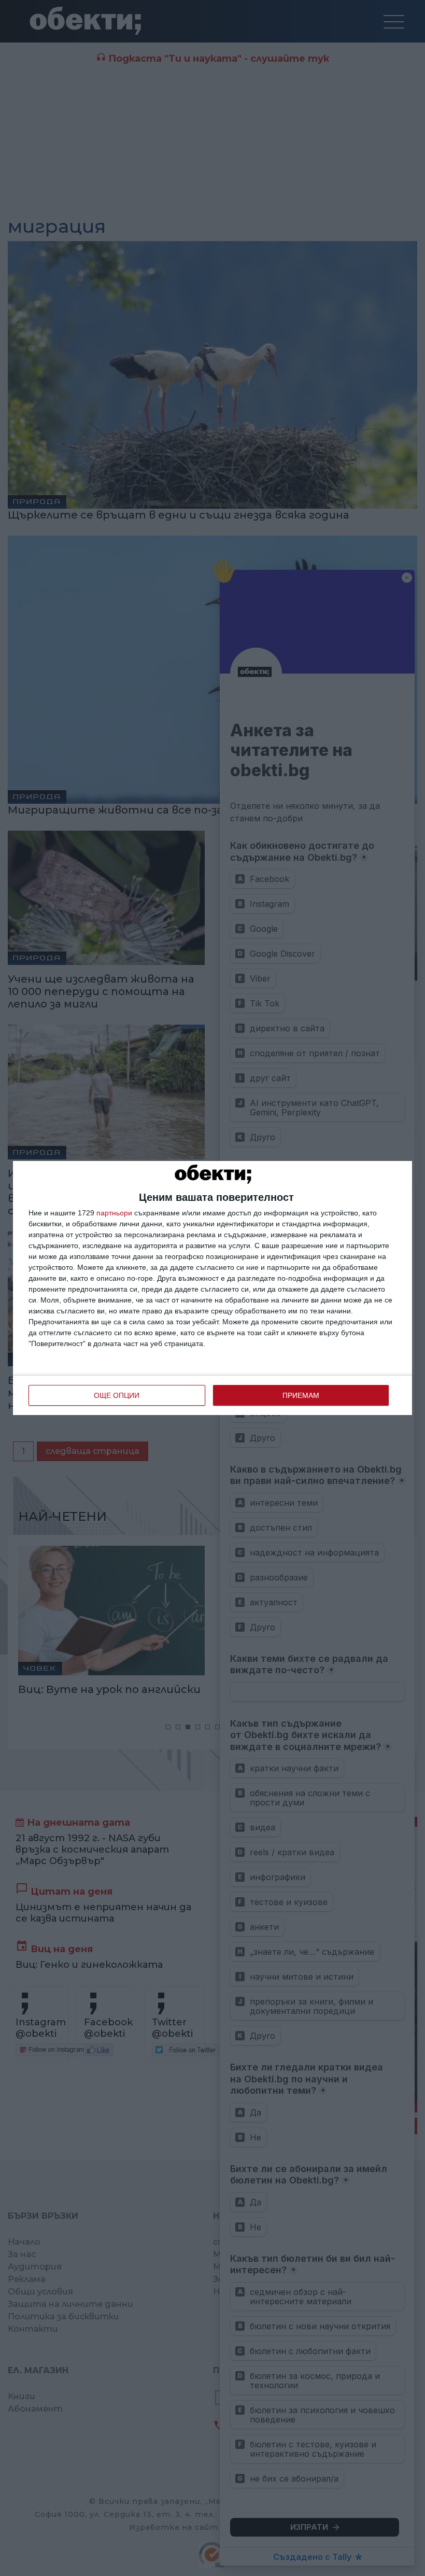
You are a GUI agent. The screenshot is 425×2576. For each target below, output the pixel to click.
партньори (114, 1213)
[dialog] (212, 1288)
